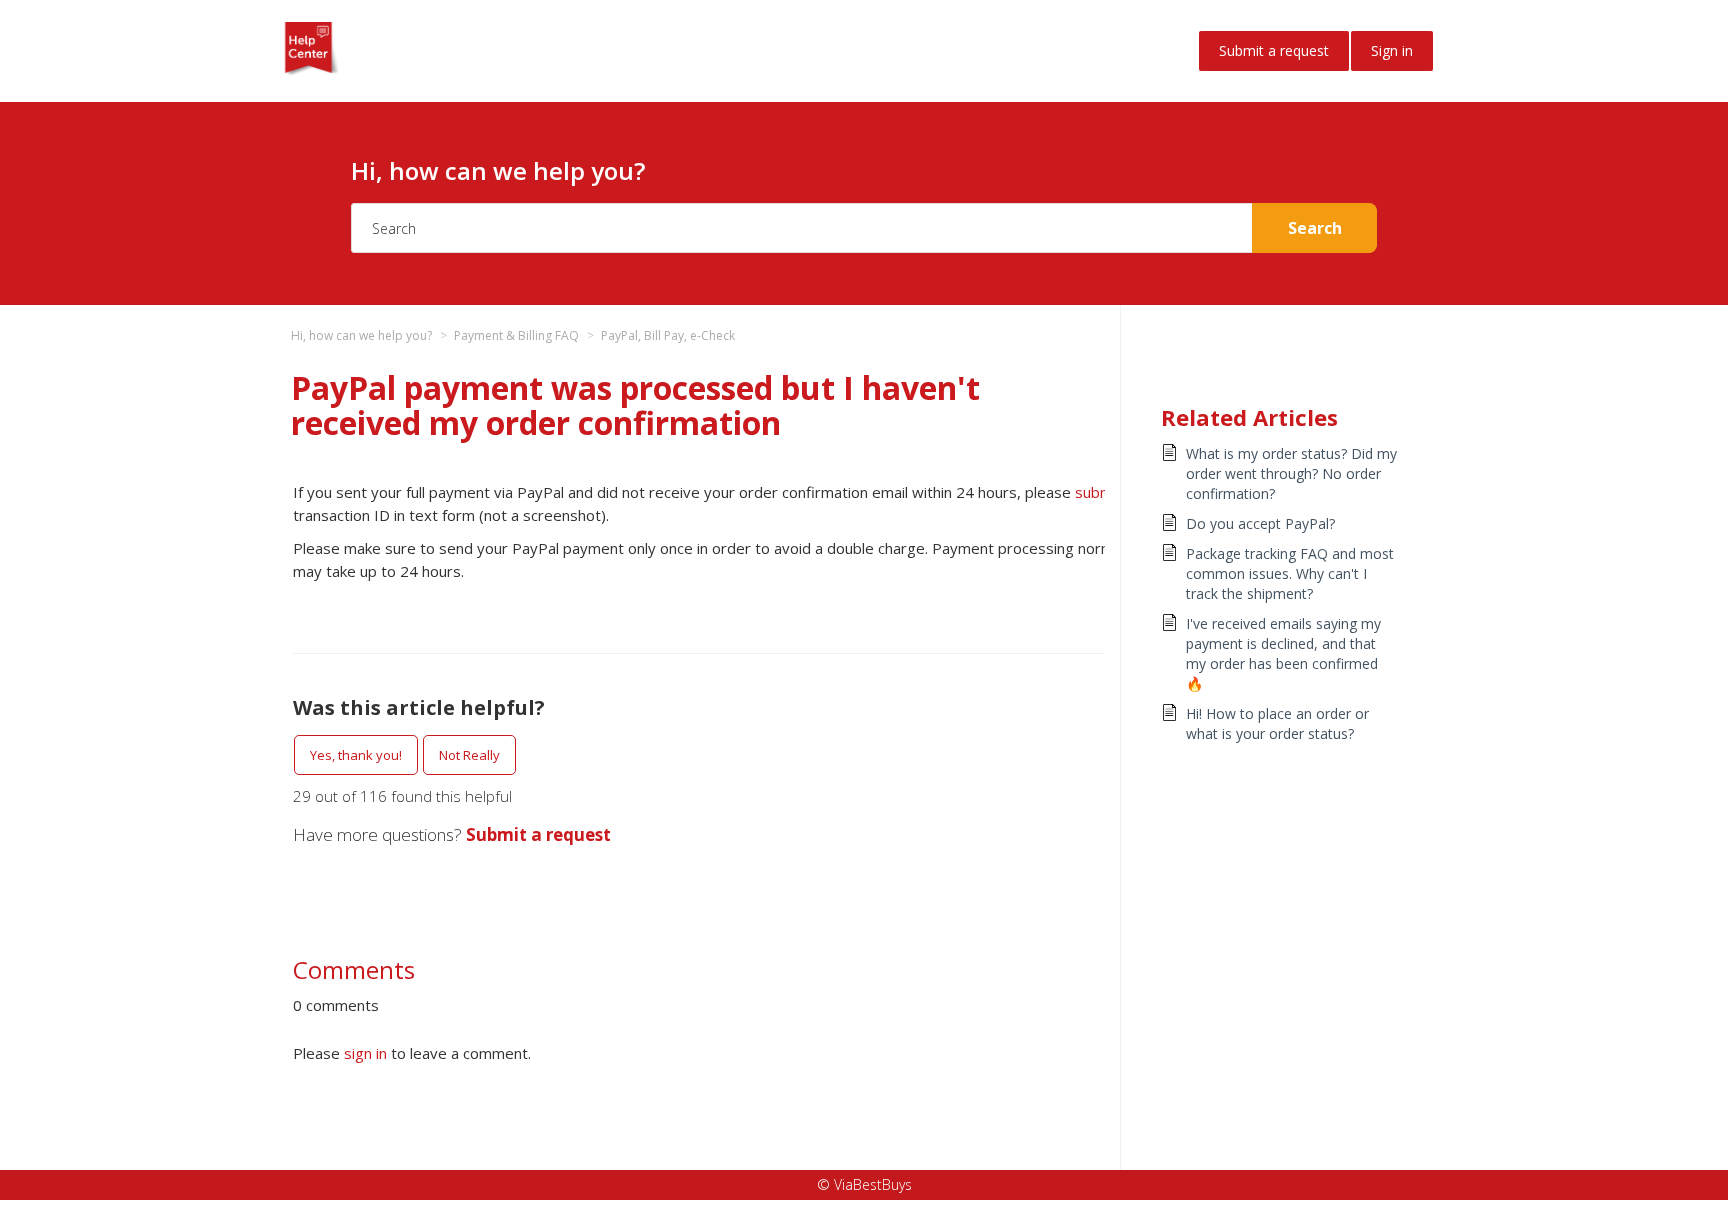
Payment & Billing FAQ (516, 335)
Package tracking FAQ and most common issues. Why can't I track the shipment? (1290, 573)
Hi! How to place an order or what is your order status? (1277, 723)
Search (1315, 228)
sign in (365, 1053)
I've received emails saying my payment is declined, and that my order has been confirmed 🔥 (1283, 653)
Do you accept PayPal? (1260, 523)
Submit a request (1274, 50)
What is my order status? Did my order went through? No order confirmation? (1291, 473)
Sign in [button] (1392, 50)
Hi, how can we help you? (361, 335)
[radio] (356, 755)
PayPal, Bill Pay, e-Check (668, 335)
